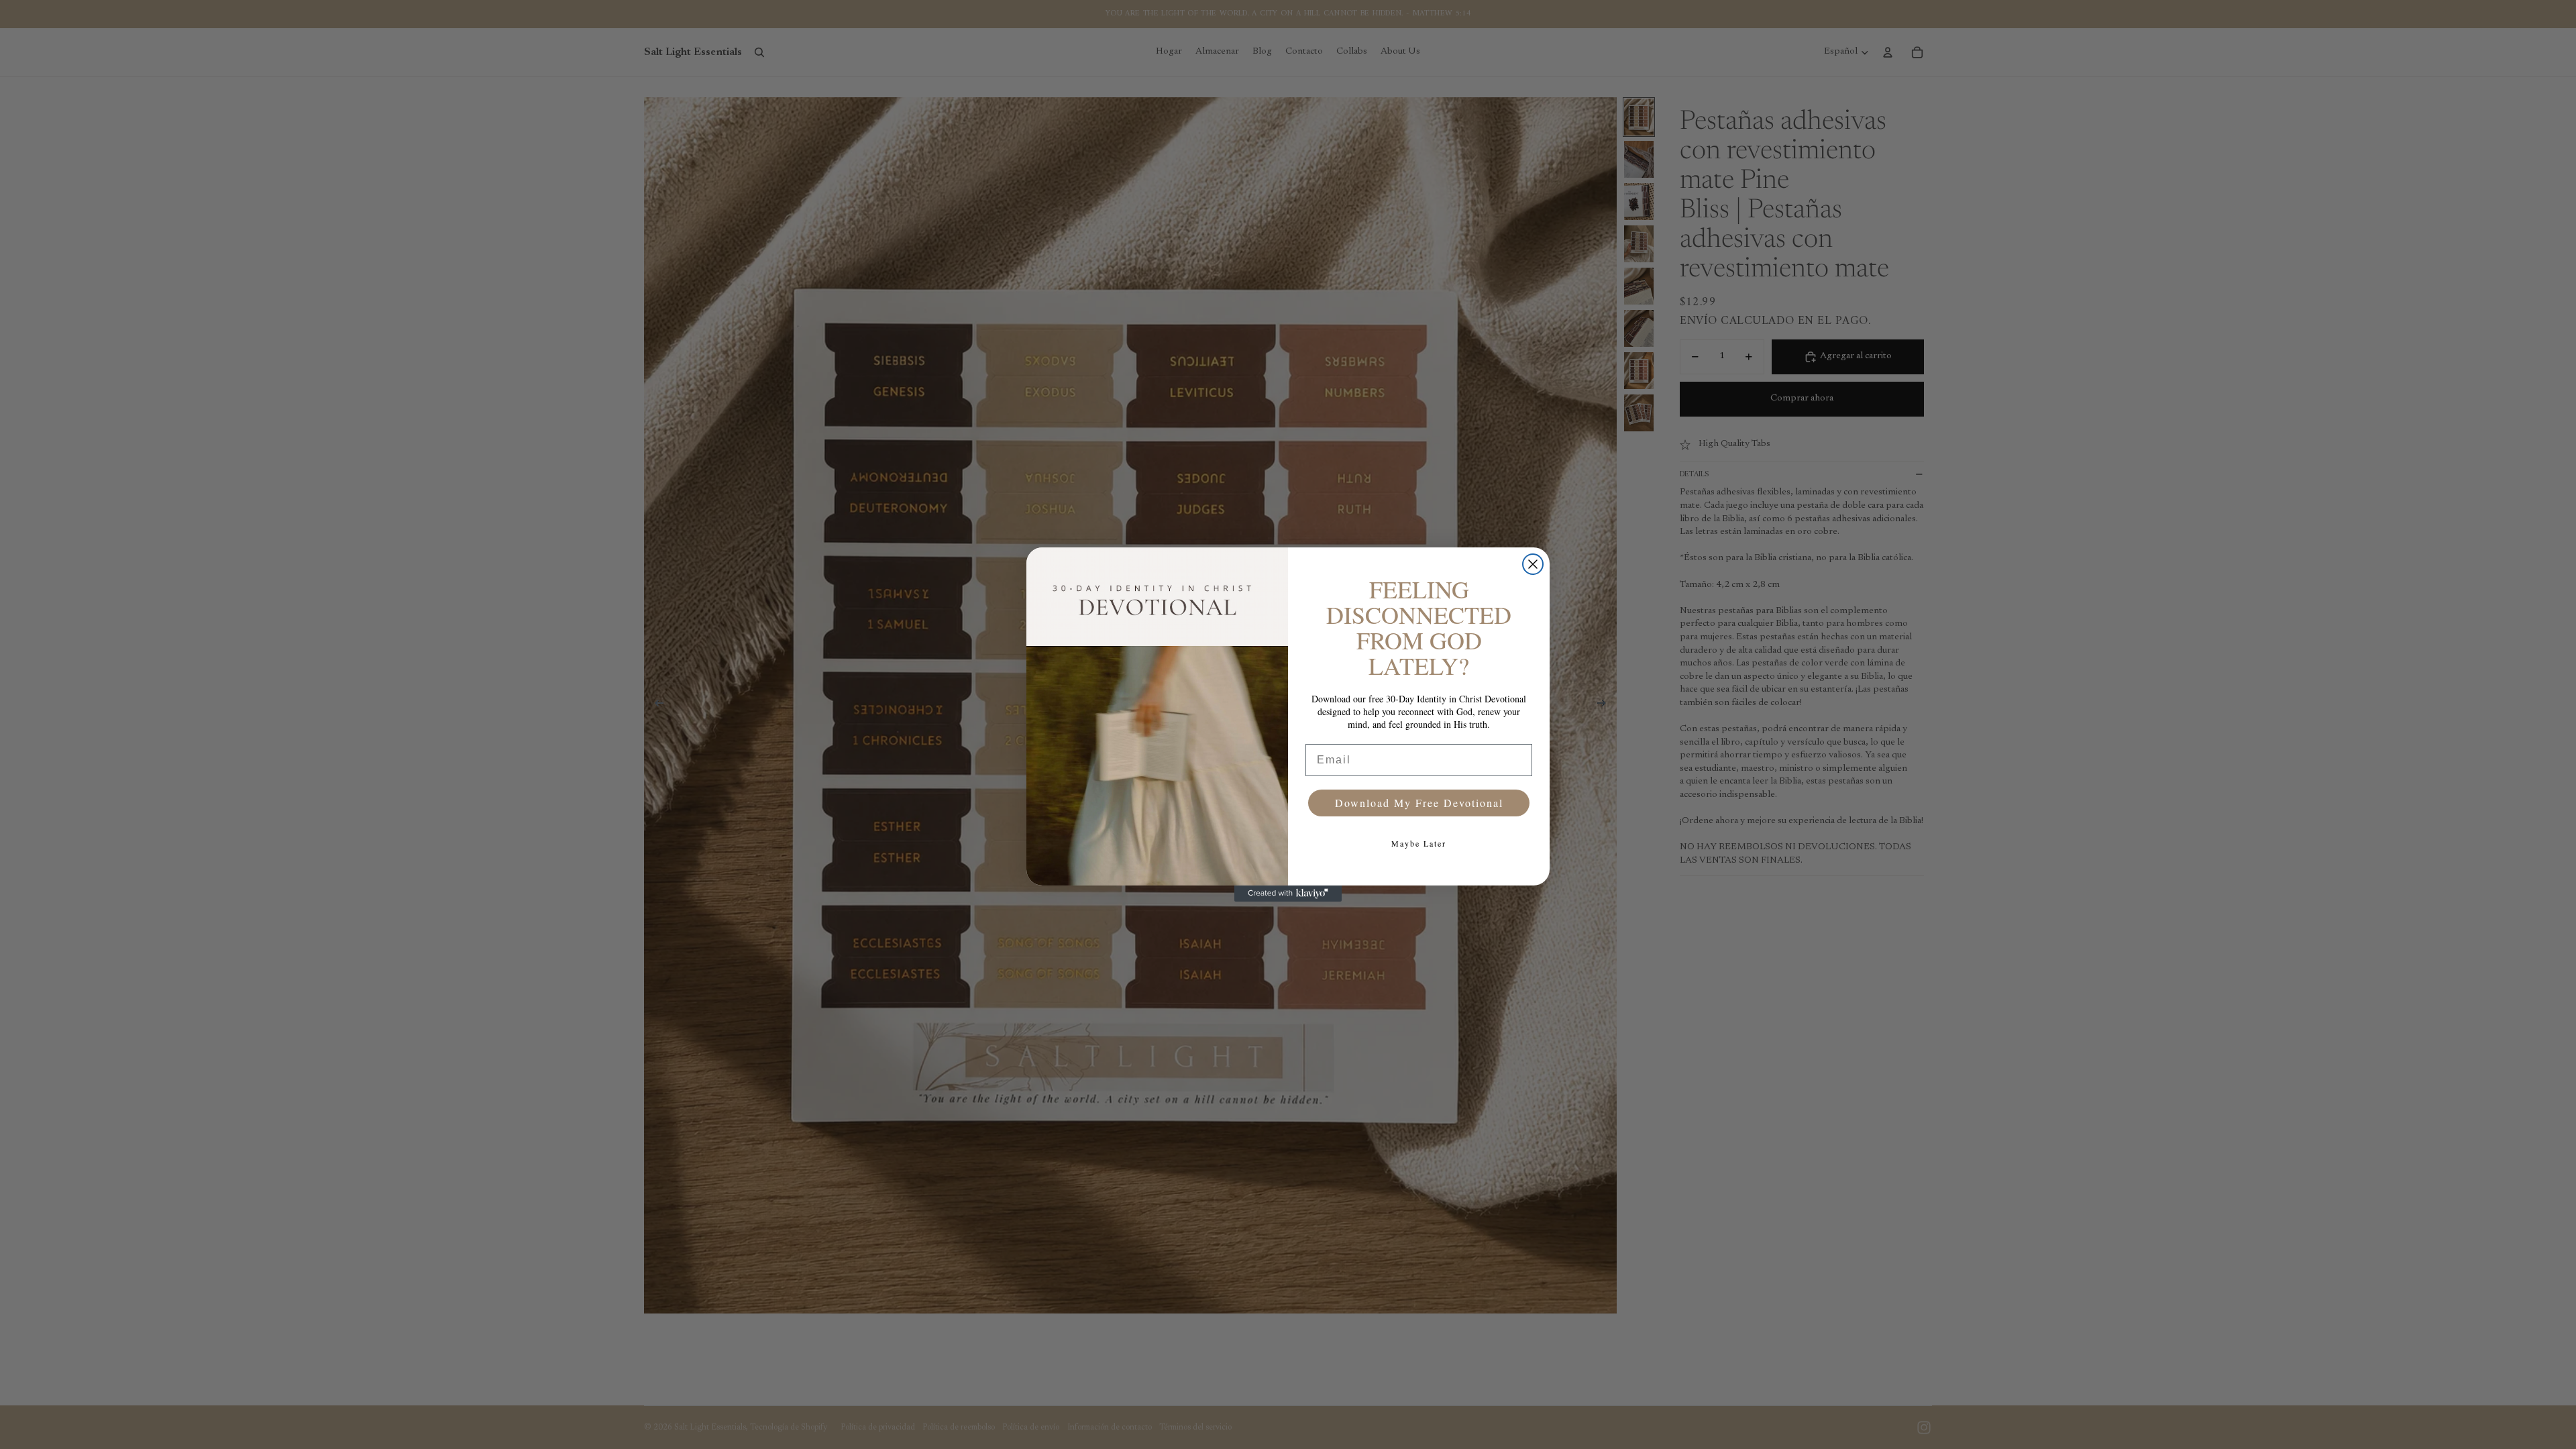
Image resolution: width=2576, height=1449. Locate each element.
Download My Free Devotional (1419, 803)
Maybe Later (1419, 843)
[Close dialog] (1533, 564)
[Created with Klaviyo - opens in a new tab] (1288, 894)
